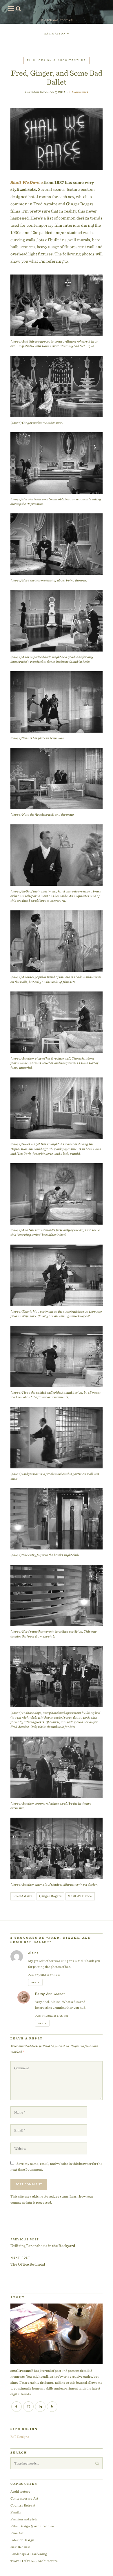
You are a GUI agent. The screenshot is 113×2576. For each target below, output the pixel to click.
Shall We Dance (27, 182)
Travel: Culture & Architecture (34, 2561)
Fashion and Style (24, 2519)
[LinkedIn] (40, 2407)
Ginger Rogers (50, 1896)
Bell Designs (20, 2437)
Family (16, 2512)
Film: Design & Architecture (57, 60)
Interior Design (22, 2540)
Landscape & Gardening (29, 2554)
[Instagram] (28, 2407)
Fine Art (17, 2533)
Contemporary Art (24, 2498)
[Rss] (52, 2407)
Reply (35, 1983)
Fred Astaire (23, 1896)
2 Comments (79, 92)
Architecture (20, 2491)
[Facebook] (17, 2407)
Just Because (20, 2547)
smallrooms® (62, 20)
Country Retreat (23, 2505)
